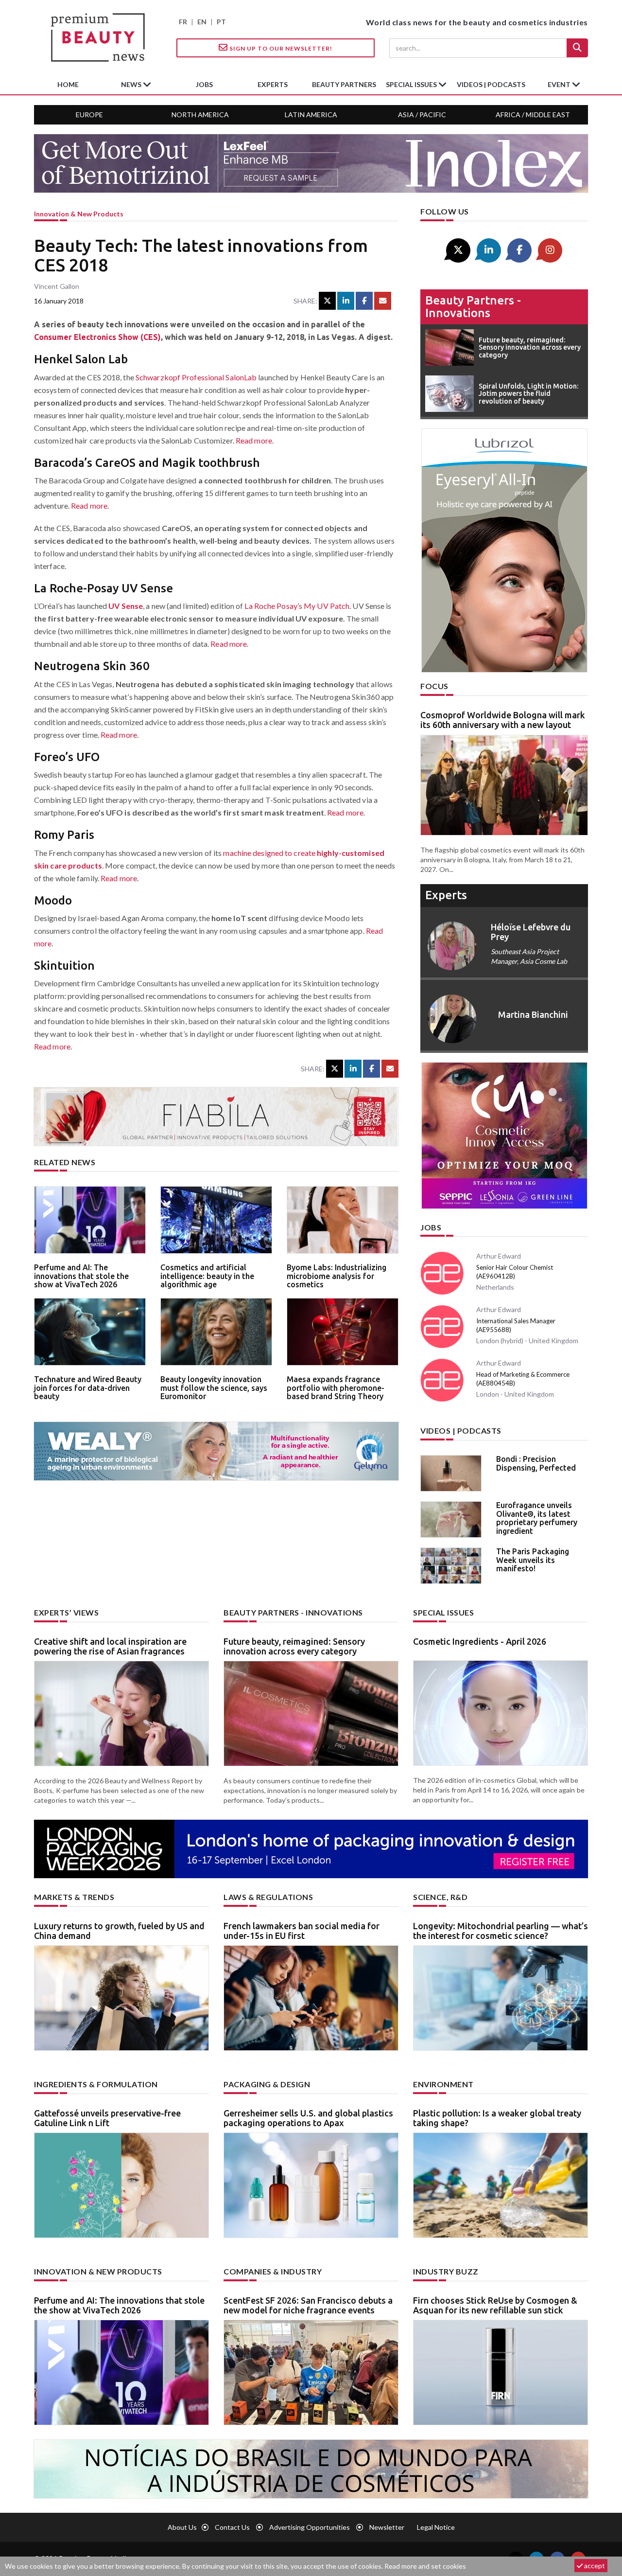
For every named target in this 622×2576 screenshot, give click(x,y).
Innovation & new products (79, 214)
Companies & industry (273, 2271)
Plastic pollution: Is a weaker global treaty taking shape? (497, 2118)
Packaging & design (267, 2084)
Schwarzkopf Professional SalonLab (196, 377)
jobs (204, 84)
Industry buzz (446, 2271)
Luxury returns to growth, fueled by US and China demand (119, 1931)
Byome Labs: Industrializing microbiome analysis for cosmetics (337, 1276)
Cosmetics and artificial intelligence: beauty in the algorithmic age (207, 1276)
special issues (412, 84)
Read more (254, 440)
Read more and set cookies (425, 2566)
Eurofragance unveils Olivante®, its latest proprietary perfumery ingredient (537, 1518)
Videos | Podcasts (491, 84)
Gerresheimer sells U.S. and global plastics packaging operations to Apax (308, 2118)
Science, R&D (440, 1897)
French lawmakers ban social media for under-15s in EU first (302, 1931)
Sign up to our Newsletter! (280, 48)
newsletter (387, 2527)
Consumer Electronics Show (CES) (97, 337)
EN (202, 22)
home (68, 84)
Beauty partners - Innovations (473, 307)
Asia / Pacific (422, 115)
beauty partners (344, 84)
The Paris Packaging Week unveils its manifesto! (533, 1560)
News (132, 84)
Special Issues (443, 1612)
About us (182, 2527)
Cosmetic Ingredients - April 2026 (480, 1641)
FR (183, 22)
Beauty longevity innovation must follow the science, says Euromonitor (214, 1388)
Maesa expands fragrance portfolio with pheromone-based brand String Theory (336, 1388)
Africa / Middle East (533, 115)
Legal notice (436, 2527)
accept (594, 2566)
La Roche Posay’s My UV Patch (297, 606)
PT (221, 22)
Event (560, 84)
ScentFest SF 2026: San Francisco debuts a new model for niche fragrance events (308, 2305)
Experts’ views (66, 1612)
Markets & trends (74, 1897)
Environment (443, 2084)
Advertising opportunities (310, 2527)
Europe (89, 115)
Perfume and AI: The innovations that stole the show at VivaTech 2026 (81, 1276)
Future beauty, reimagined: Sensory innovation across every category (294, 1646)
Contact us (232, 2527)
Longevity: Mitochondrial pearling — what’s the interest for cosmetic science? (501, 1931)
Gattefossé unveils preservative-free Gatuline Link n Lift (107, 2118)
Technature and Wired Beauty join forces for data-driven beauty (88, 1388)
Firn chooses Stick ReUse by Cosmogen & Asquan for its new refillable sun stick (495, 2305)
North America (200, 115)
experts (273, 84)
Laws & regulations (268, 1897)
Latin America (311, 115)
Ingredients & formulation (96, 2084)
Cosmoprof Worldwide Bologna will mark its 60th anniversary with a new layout (503, 720)
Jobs (431, 1227)
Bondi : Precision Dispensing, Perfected (536, 1463)
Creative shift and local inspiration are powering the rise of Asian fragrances (110, 1646)
